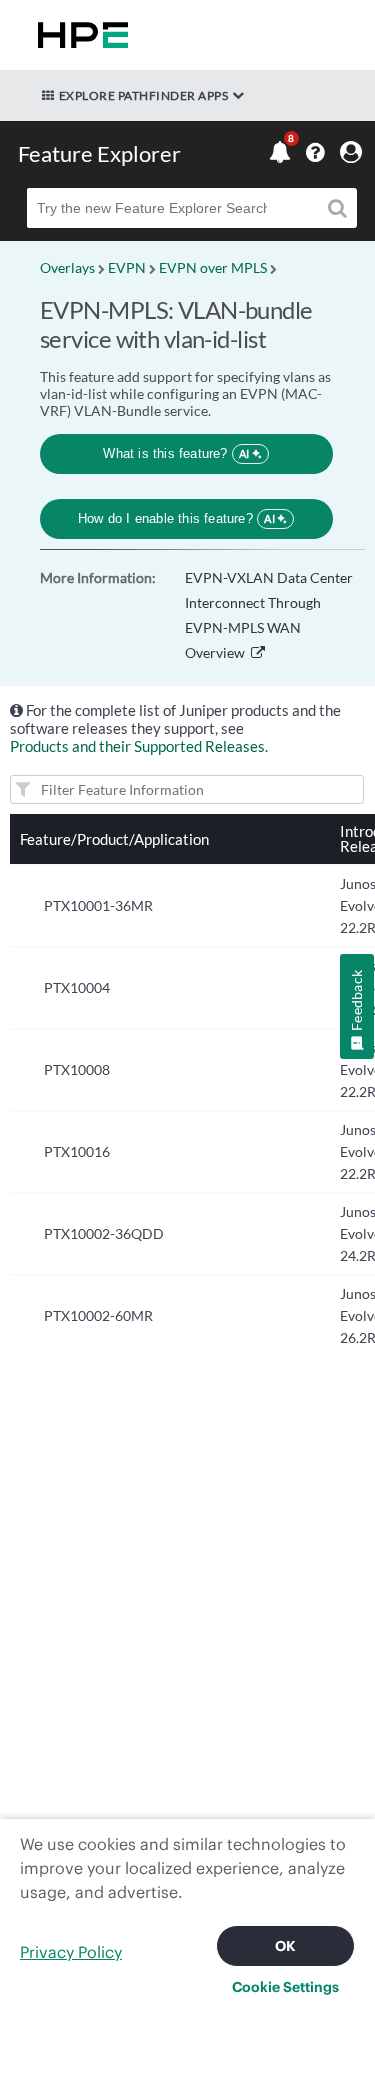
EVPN (127, 267)
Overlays (67, 267)
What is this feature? (176, 453)
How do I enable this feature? (176, 518)
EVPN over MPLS (213, 267)
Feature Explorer (99, 153)
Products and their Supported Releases (137, 746)
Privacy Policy (71, 1952)
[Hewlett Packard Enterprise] (79, 35)
